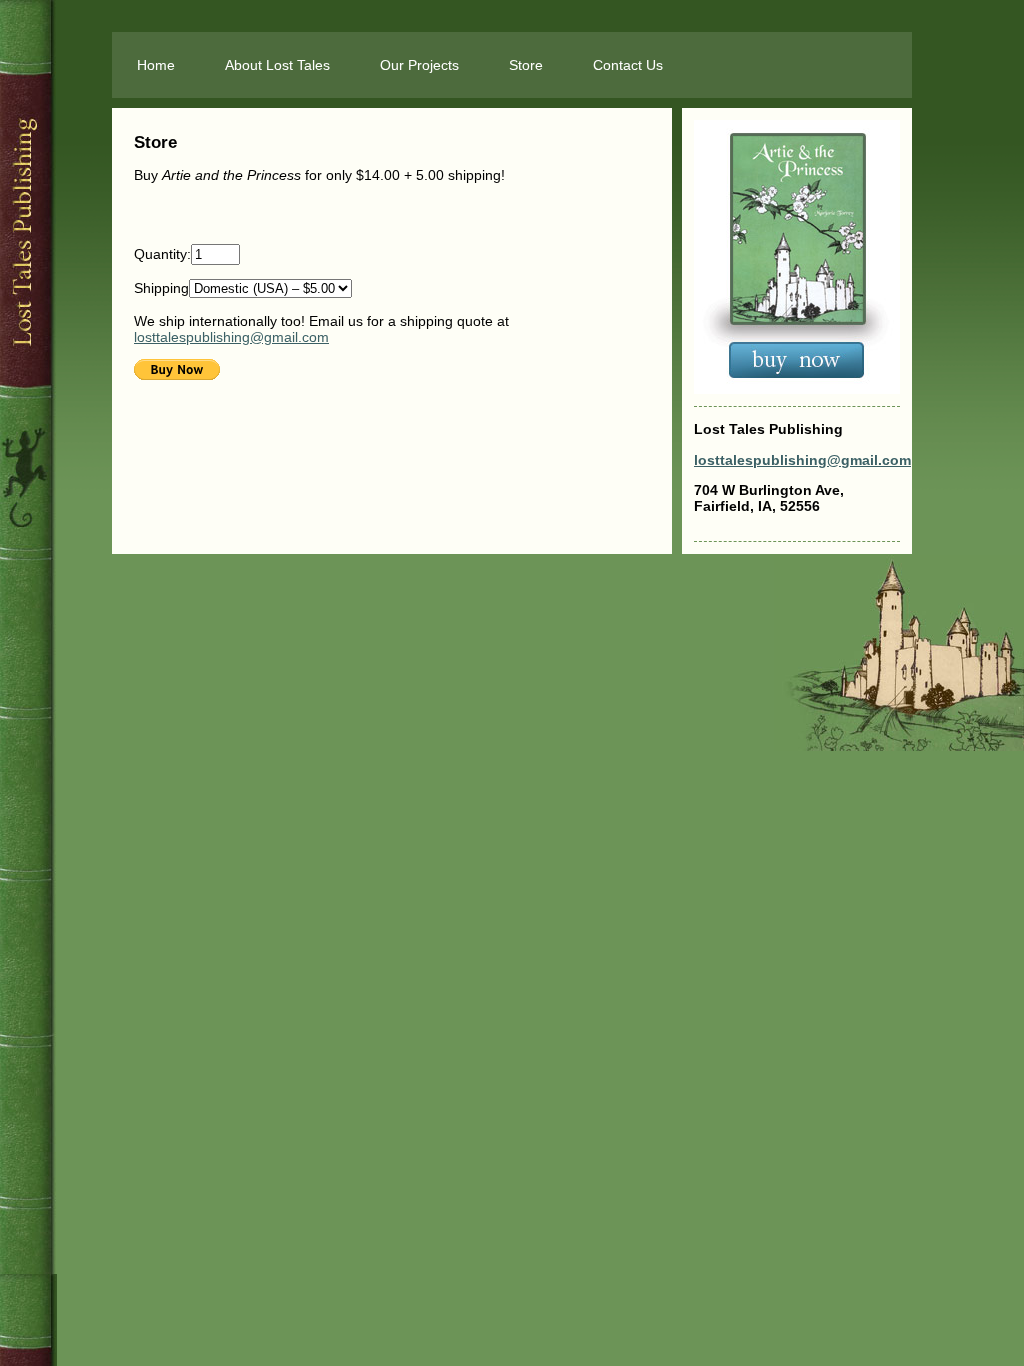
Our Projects (419, 65)
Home (156, 65)
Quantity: (162, 254)
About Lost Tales (277, 65)
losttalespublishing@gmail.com (231, 337)
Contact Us (628, 65)
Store (526, 65)
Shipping (161, 288)
